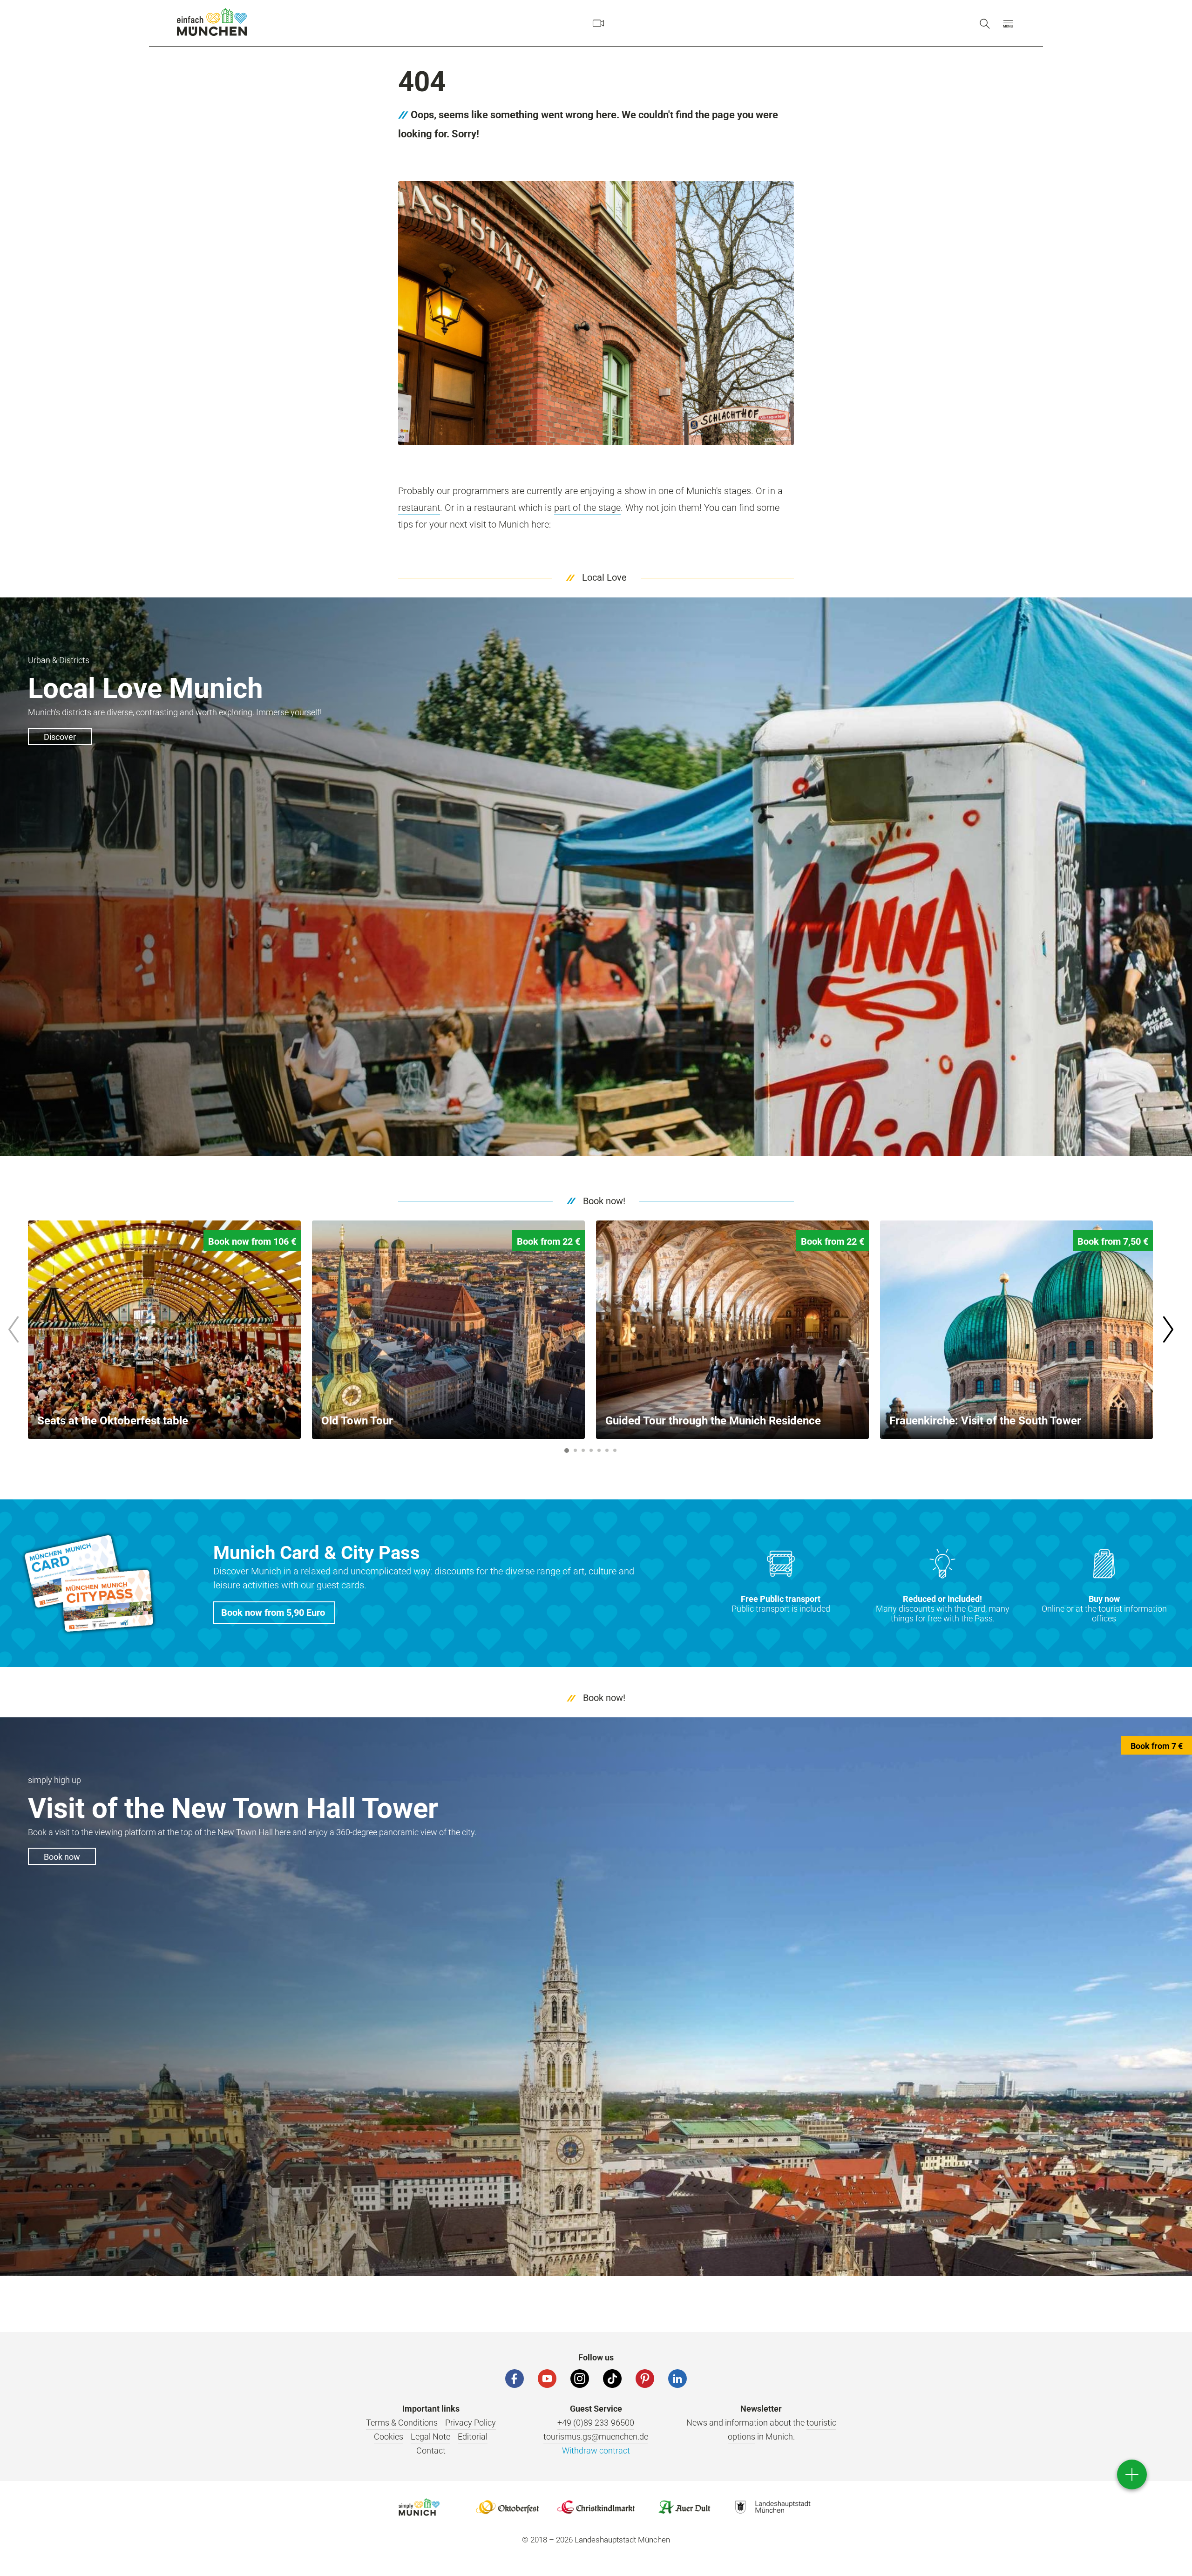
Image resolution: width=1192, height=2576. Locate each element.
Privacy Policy (471, 2423)
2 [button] (576, 1450)
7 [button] (615, 1450)
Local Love (604, 577)
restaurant (419, 508)
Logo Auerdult (684, 2507)
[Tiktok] (612, 2379)
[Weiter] (1168, 1329)
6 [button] (607, 1450)
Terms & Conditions (402, 2423)
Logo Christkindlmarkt (596, 2507)
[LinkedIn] (677, 2379)
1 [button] (567, 1451)
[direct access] (1132, 2474)
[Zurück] (13, 1329)
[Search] (985, 23)
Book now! (604, 1201)
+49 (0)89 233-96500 (596, 2423)
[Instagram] (580, 2379)
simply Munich (212, 22)
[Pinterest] (645, 2379)
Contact (431, 2451)
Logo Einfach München (419, 2507)
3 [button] (583, 1450)
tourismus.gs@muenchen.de (596, 2437)
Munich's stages (719, 491)
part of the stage (587, 508)
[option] (164, 1330)
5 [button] (599, 1450)
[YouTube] (547, 2379)
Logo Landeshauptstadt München (773, 2507)
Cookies (389, 2437)
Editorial (473, 2437)
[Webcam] (598, 23)
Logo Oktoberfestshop (508, 2507)
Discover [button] (60, 737)
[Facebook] (515, 2379)
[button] (1008, 23)
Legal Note (430, 2437)
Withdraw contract (596, 2451)
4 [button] (591, 1450)
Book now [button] (62, 1857)
